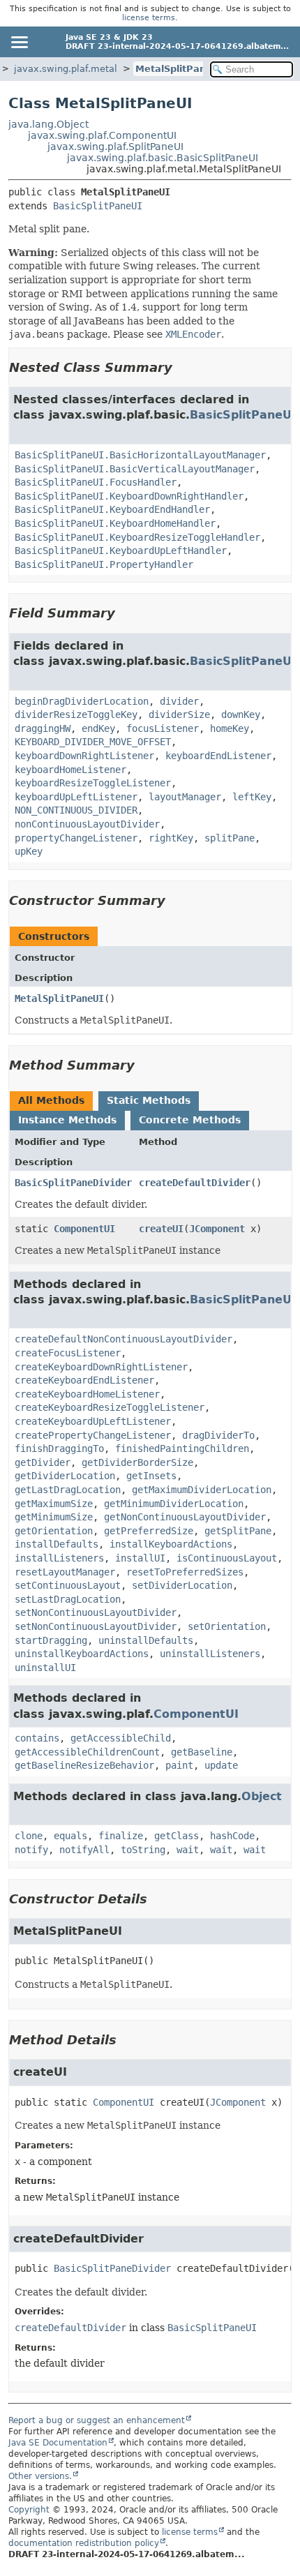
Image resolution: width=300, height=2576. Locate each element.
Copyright (29, 2510)
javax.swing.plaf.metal (66, 69)
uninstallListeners (210, 1654)
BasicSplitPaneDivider (73, 1183)
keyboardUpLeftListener (76, 797)
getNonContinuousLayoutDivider (185, 1517)
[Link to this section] (182, 367)
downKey (241, 714)
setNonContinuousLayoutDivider (96, 1612)
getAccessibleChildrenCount (87, 1752)
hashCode (232, 1836)
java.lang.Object (48, 124)
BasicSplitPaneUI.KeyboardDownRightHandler (129, 496)
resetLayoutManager (65, 1572)
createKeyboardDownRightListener (101, 1367)
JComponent (217, 1229)
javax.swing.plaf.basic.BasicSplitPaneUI (163, 158)
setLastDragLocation (68, 1599)
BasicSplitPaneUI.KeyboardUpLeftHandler (121, 551)
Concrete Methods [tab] (190, 1120)
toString (143, 1850)
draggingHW (43, 728)
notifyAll (84, 1850)
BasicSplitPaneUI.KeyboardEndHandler (112, 509)
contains (37, 1738)
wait (188, 1850)
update (221, 1765)
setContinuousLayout (68, 1585)
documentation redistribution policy (84, 2543)
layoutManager (185, 797)
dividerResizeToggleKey (76, 714)
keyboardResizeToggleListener (93, 783)
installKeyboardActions (171, 1544)
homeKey (230, 728)
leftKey (252, 797)
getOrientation (54, 1531)
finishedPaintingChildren (182, 1448)
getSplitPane (238, 1531)
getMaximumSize (54, 1504)
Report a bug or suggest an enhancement (97, 2420)
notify (31, 1850)
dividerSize (179, 714)
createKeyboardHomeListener (87, 1394)
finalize (121, 1836)
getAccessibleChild (121, 1738)
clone (29, 1836)
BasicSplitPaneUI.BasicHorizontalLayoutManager (140, 455)
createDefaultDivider (195, 1183)
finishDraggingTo (59, 1448)
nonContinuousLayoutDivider (87, 824)
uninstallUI (45, 1668)
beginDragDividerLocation (82, 701)
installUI (140, 1558)
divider (179, 701)
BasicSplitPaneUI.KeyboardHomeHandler (115, 523)
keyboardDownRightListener (84, 756)
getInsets (151, 1476)
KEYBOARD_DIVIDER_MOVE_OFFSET (93, 742)
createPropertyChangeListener (93, 1435)
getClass (177, 1836)
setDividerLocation (182, 1585)
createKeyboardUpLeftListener (93, 1421)
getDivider (43, 1462)
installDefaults (57, 1544)
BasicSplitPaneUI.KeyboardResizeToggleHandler (137, 537)
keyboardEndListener (218, 756)
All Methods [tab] (51, 1100)
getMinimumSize (54, 1517)
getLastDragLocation (68, 1490)
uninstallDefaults (146, 1640)
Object (262, 1796)
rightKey (171, 838)
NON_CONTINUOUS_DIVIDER (76, 810)
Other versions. (40, 2476)
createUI (161, 1229)
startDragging (51, 1640)
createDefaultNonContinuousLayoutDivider (123, 1339)
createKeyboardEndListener (84, 1380)
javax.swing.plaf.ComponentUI (102, 135)
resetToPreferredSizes (185, 1572)
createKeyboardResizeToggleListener (110, 1407)
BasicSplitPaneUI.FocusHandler (96, 482)
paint (179, 1765)
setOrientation (227, 1626)
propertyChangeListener (76, 838)
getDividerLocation (65, 1476)
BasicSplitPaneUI (98, 206)
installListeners (59, 1558)
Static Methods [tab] (149, 1100)
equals (70, 1836)
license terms (149, 18)
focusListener (163, 728)
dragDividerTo (218, 1435)
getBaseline (202, 1752)
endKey (98, 728)
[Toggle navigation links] (19, 42)
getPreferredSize (149, 1531)
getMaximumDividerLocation (202, 1490)
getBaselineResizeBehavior (84, 1765)
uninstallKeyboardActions (82, 1654)
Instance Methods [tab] (67, 1120)
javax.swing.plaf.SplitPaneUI (115, 147)
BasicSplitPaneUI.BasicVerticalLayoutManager (135, 469)
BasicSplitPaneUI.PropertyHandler (104, 564)
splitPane (230, 838)
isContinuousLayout (227, 1558)
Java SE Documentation (58, 2443)
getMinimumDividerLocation (174, 1504)
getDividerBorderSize (137, 1462)
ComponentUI (84, 1229)
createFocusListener (68, 1353)
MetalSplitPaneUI (179, 69)
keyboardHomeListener (70, 770)
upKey (29, 851)
